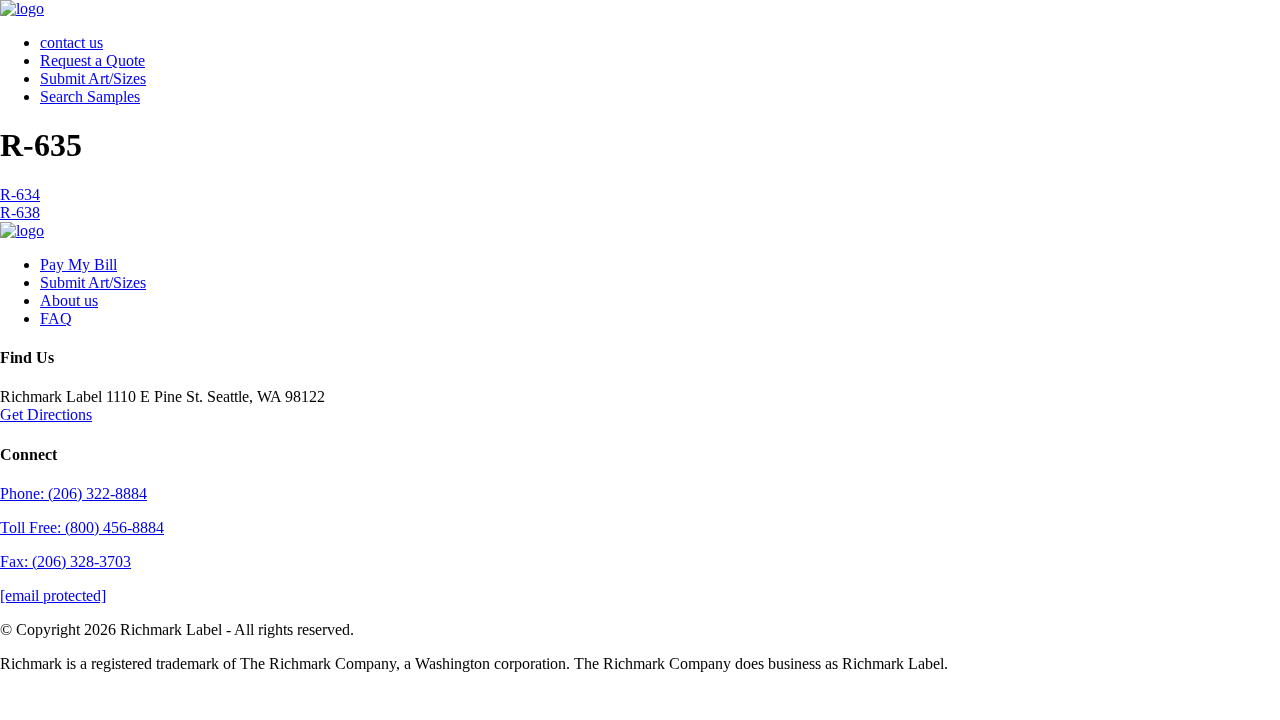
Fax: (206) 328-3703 (65, 561)
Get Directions (46, 414)
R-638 (20, 212)
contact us (71, 42)
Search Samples (90, 96)
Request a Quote (92, 60)
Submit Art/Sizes (93, 78)
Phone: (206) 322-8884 (73, 493)
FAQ (56, 318)
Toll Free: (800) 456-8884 (82, 527)
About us (69, 300)
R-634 (20, 194)
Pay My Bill (78, 264)
